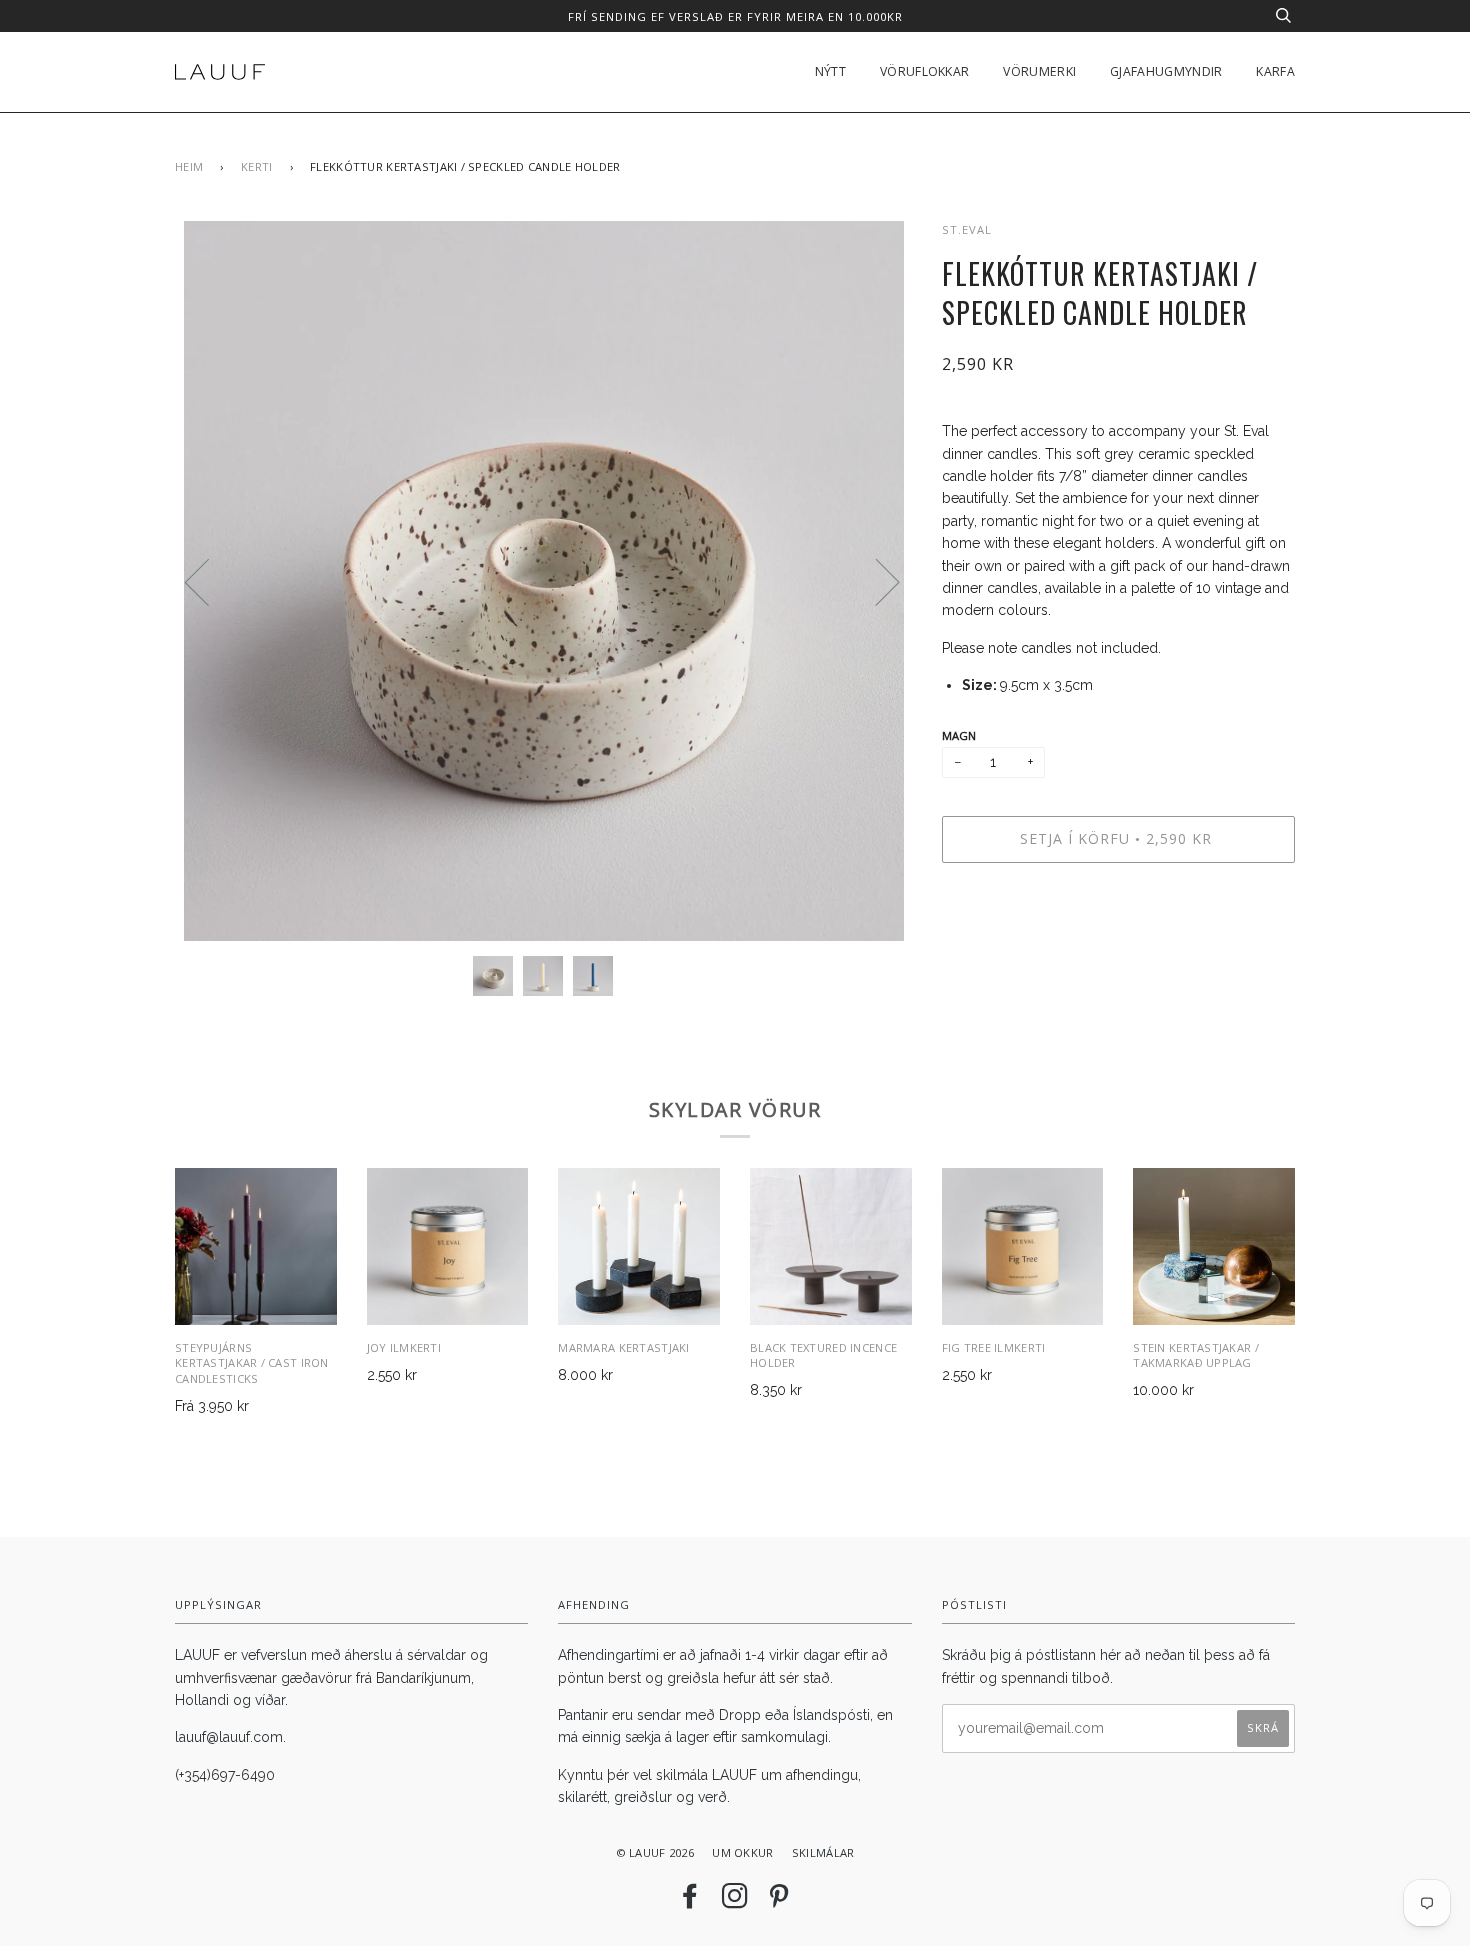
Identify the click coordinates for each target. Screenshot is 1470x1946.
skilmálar (823, 1852)
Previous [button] (209, 581)
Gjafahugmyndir (1166, 71)
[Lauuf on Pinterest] (779, 1901)
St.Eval (967, 229)
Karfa (1275, 71)
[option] (543, 581)
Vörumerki (1039, 71)
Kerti (256, 166)
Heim (189, 166)
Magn (959, 735)
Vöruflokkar (924, 71)
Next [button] (875, 581)
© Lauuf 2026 (655, 1852)
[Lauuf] (220, 72)
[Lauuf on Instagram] (735, 1901)
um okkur (742, 1852)
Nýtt (830, 71)
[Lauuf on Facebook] (690, 1901)
